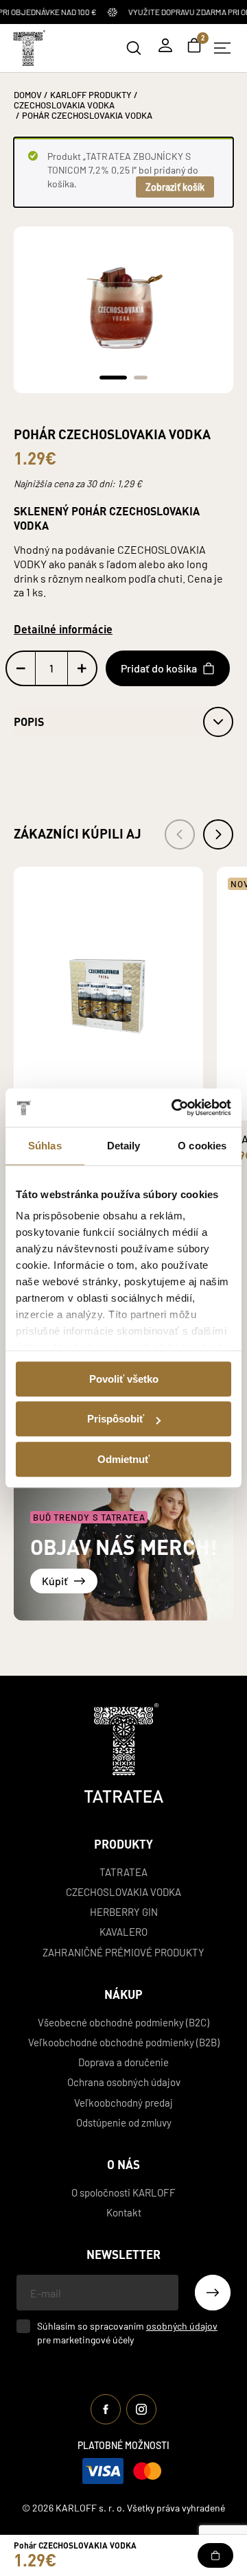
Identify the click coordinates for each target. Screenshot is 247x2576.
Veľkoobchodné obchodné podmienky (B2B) (124, 2042)
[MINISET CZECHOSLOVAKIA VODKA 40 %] (108, 994)
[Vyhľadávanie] (134, 48)
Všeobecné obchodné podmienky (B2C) (123, 2022)
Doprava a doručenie (123, 2062)
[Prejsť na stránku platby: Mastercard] (147, 2471)
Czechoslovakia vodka (123, 1892)
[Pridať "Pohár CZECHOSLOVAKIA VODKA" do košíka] (215, 2555)
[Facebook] (106, 2409)
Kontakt (124, 2212)
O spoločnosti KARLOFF (123, 2192)
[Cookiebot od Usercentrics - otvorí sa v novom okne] (174, 1108)
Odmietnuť (123, 1459)
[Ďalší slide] (218, 834)
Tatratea (123, 1872)
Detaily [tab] (124, 1146)
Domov (28, 94)
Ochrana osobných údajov (124, 2082)
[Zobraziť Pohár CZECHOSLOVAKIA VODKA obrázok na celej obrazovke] (123, 300)
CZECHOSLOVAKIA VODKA (64, 105)
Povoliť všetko (124, 1379)
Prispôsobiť (116, 1419)
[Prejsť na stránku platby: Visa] (103, 2471)
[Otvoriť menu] (222, 48)
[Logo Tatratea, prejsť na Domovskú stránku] (124, 1753)
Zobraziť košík (175, 187)
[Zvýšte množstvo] (82, 668)
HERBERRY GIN (124, 1911)
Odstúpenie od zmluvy (124, 2122)
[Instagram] (141, 2409)
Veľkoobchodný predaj (123, 2102)
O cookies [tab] (202, 1146)
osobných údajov (182, 2326)
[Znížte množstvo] (21, 668)
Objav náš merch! (123, 1547)
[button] (113, 377)
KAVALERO (123, 1931)
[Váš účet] (165, 45)
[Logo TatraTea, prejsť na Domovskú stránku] (28, 48)
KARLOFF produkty (91, 94)
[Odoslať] (213, 2293)
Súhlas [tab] (45, 1146)
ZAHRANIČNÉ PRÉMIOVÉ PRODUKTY (123, 1952)
